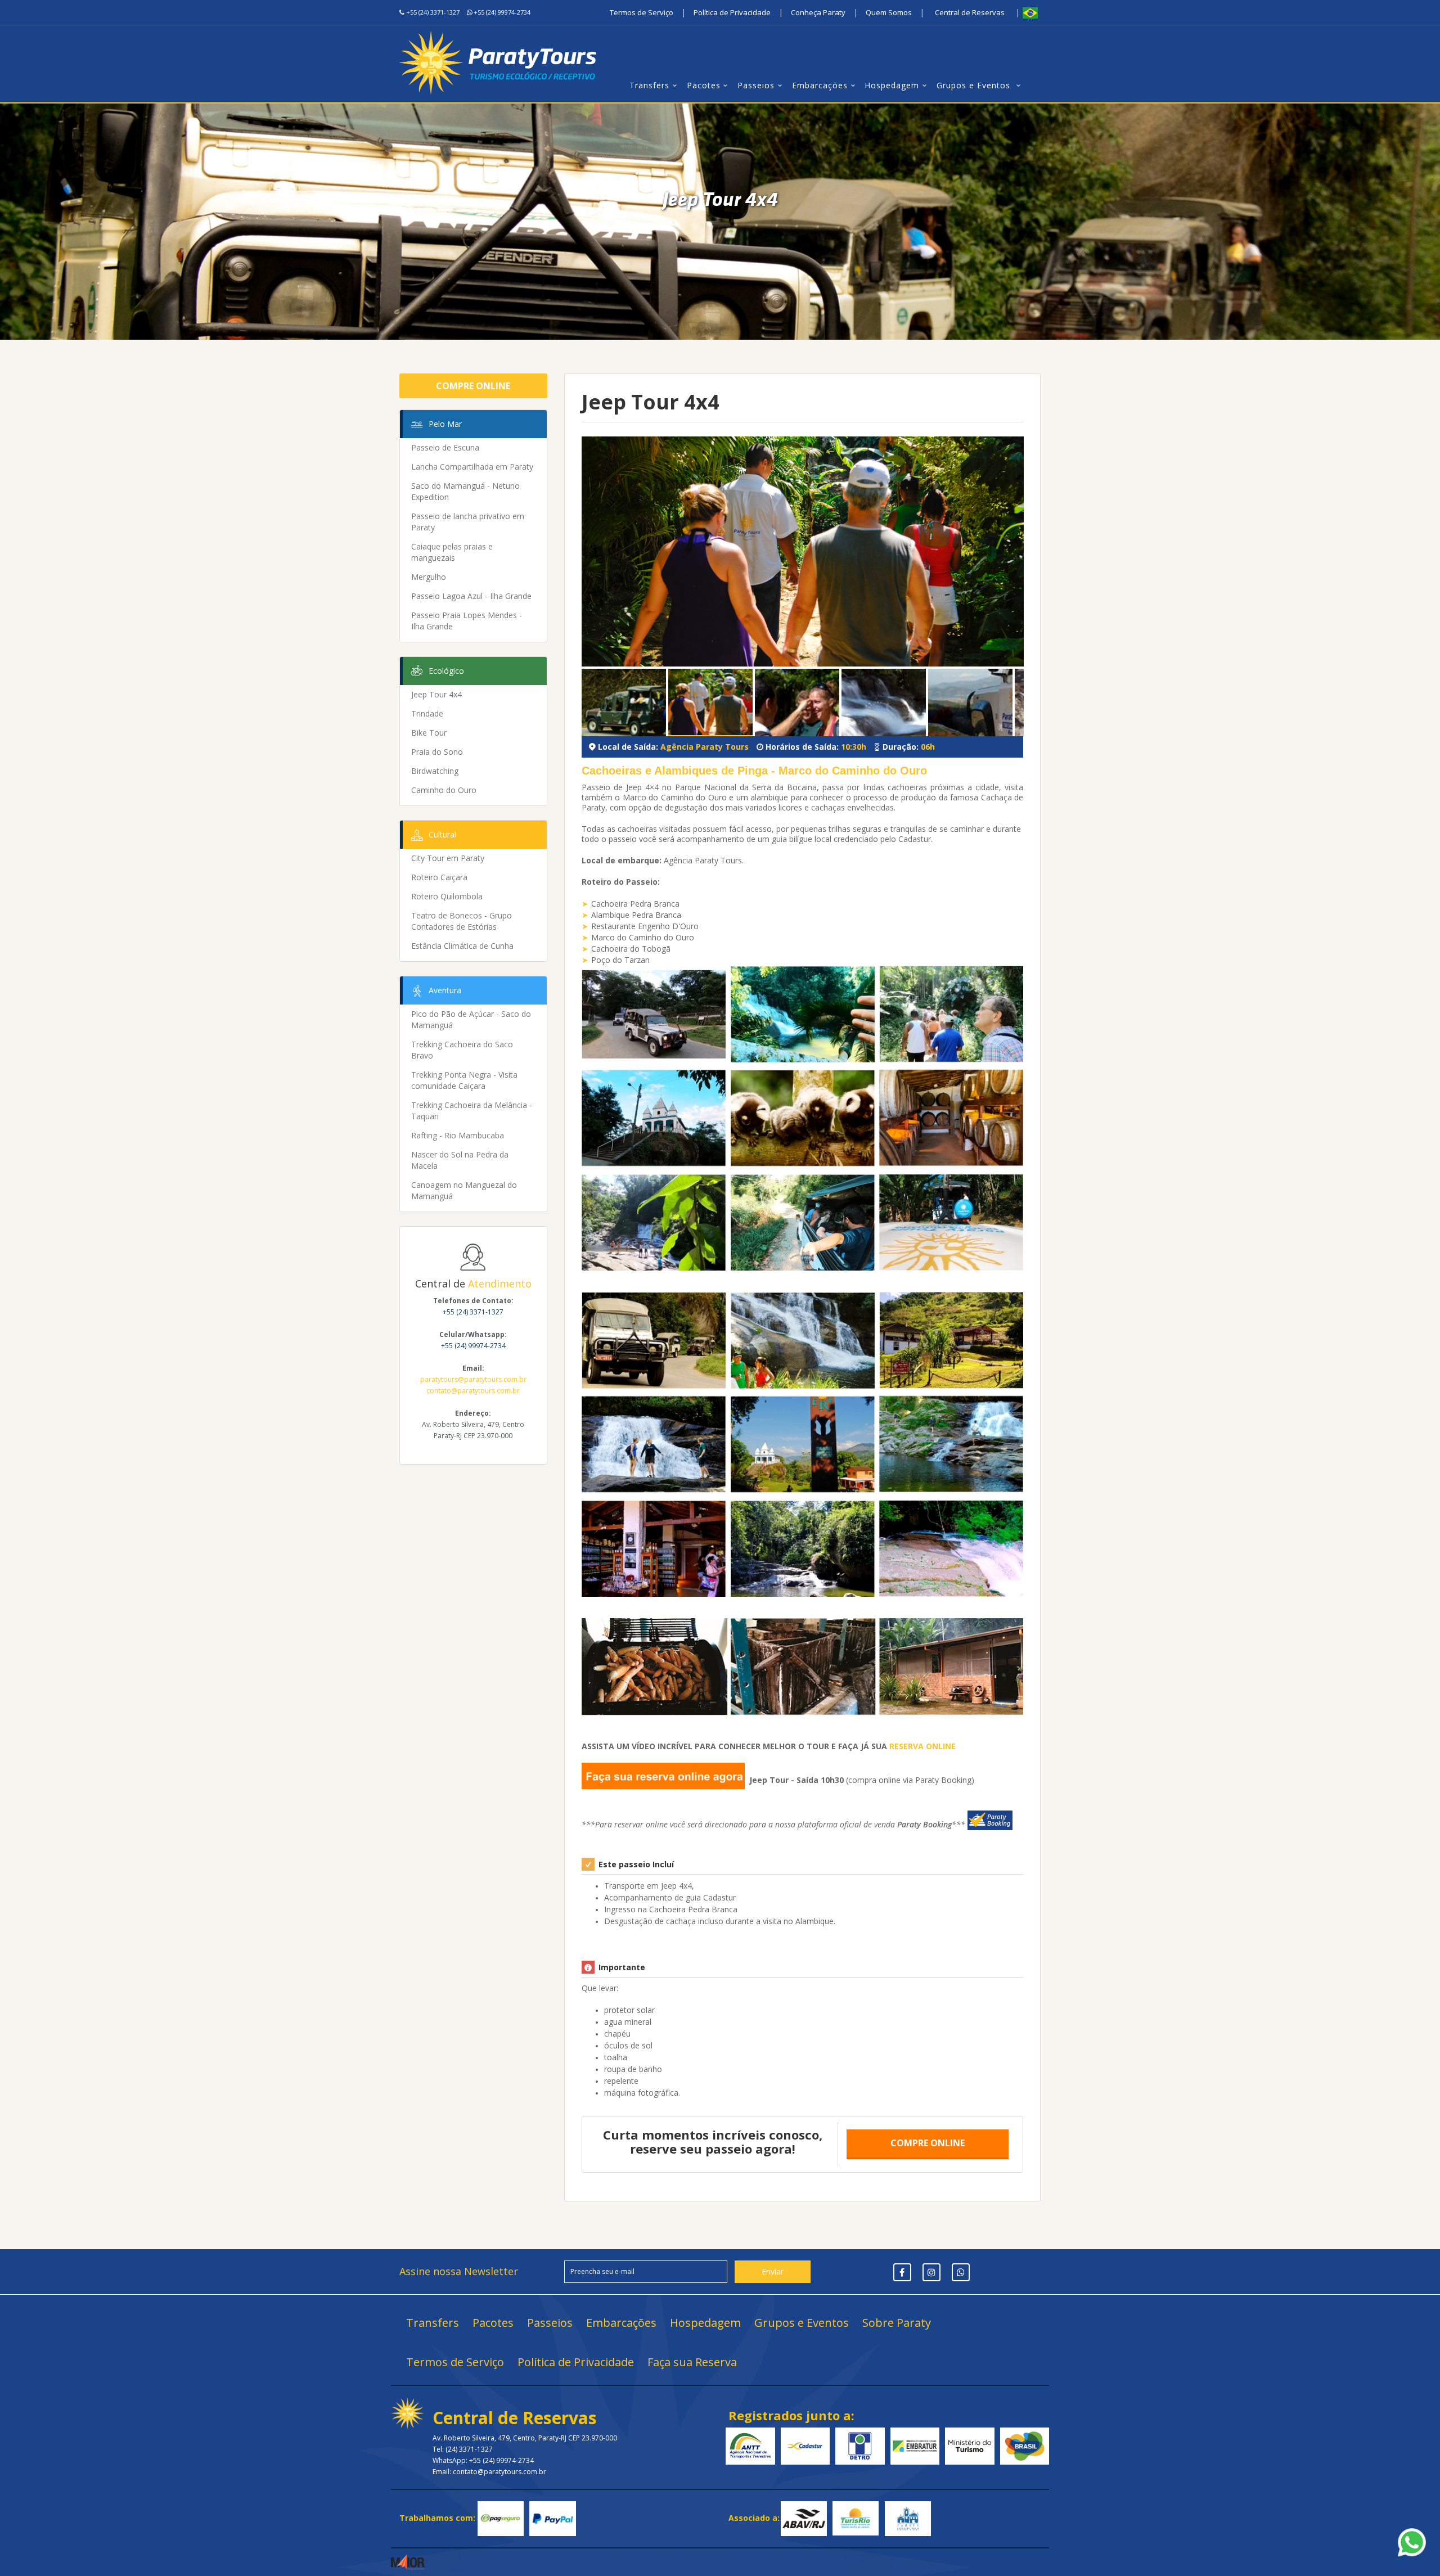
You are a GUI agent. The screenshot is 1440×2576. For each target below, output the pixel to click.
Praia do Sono (437, 752)
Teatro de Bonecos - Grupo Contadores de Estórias (462, 921)
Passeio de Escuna (445, 447)
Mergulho (429, 577)
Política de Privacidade (732, 12)
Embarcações (820, 85)
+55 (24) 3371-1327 (433, 12)
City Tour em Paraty (448, 858)
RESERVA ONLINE (922, 1746)
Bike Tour (429, 733)
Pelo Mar (445, 424)
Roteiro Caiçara (439, 877)
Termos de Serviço (642, 12)
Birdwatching (435, 771)
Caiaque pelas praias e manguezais (452, 552)
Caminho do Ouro (444, 790)
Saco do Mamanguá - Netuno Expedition (465, 491)
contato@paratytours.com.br (473, 1391)
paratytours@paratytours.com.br (473, 1379)
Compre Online (473, 386)
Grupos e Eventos (975, 85)
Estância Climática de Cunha (462, 946)
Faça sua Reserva (692, 2362)
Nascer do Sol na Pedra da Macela (460, 1160)
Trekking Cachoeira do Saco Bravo (462, 1050)
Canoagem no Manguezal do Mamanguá (464, 1190)
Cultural (442, 834)
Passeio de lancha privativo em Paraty (468, 522)
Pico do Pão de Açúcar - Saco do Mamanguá (471, 1019)
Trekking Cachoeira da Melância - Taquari (472, 1111)
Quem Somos (889, 12)
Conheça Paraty (818, 12)
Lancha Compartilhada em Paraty (472, 467)
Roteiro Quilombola (447, 896)
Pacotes (704, 85)
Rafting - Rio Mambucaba (458, 1135)
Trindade (427, 713)
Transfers (649, 85)
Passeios (756, 85)
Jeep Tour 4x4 (436, 694)
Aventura (445, 990)
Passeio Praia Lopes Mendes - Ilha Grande (467, 621)
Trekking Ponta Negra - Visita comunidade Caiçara (464, 1080)
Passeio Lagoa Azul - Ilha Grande (471, 596)
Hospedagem (892, 85)
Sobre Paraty (897, 2323)
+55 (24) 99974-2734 (502, 12)
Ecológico (446, 671)
